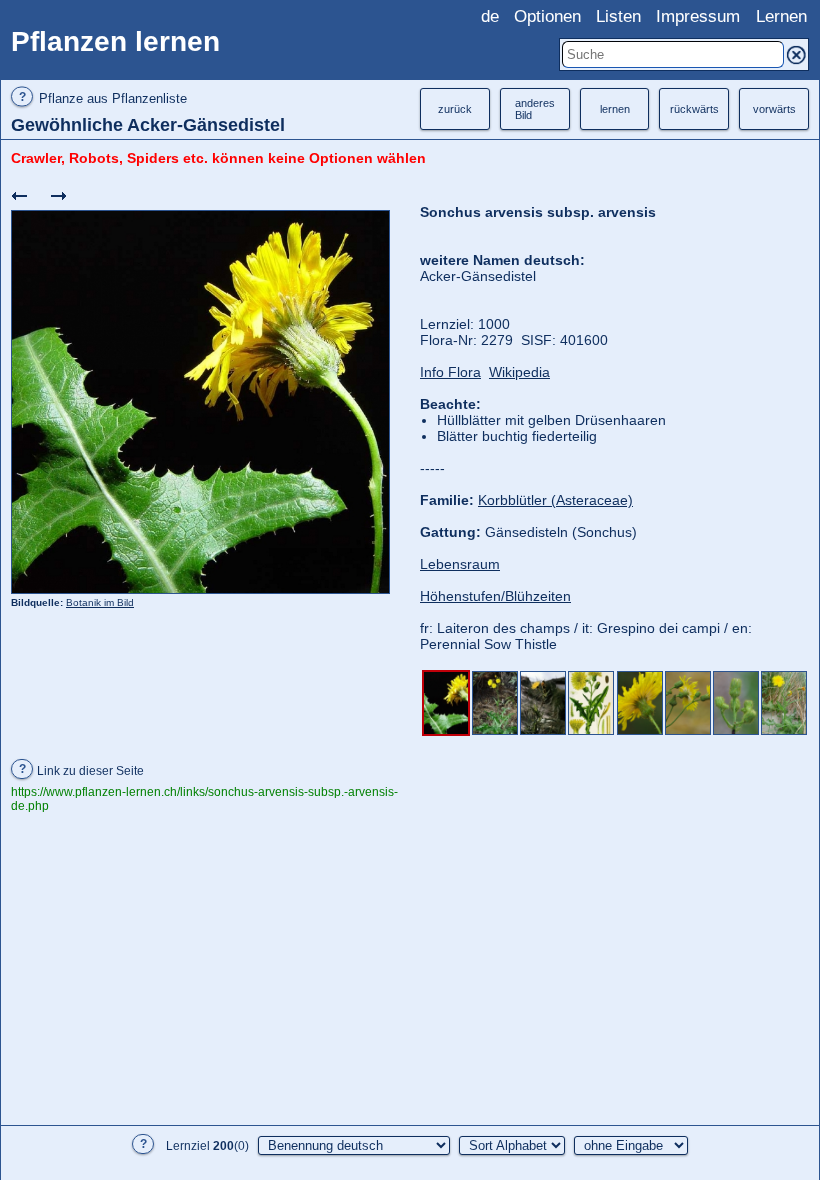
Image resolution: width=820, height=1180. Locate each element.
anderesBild (535, 109)
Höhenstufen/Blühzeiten (495, 596)
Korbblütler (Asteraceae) (555, 500)
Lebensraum (460, 564)
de (490, 16)
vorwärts (774, 109)
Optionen (547, 16)
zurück (455, 109)
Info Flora (450, 372)
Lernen (781, 16)
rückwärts (694, 109)
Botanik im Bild (100, 602)
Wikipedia (519, 372)
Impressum (698, 16)
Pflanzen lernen (115, 41)
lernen (615, 109)
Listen (618, 16)
